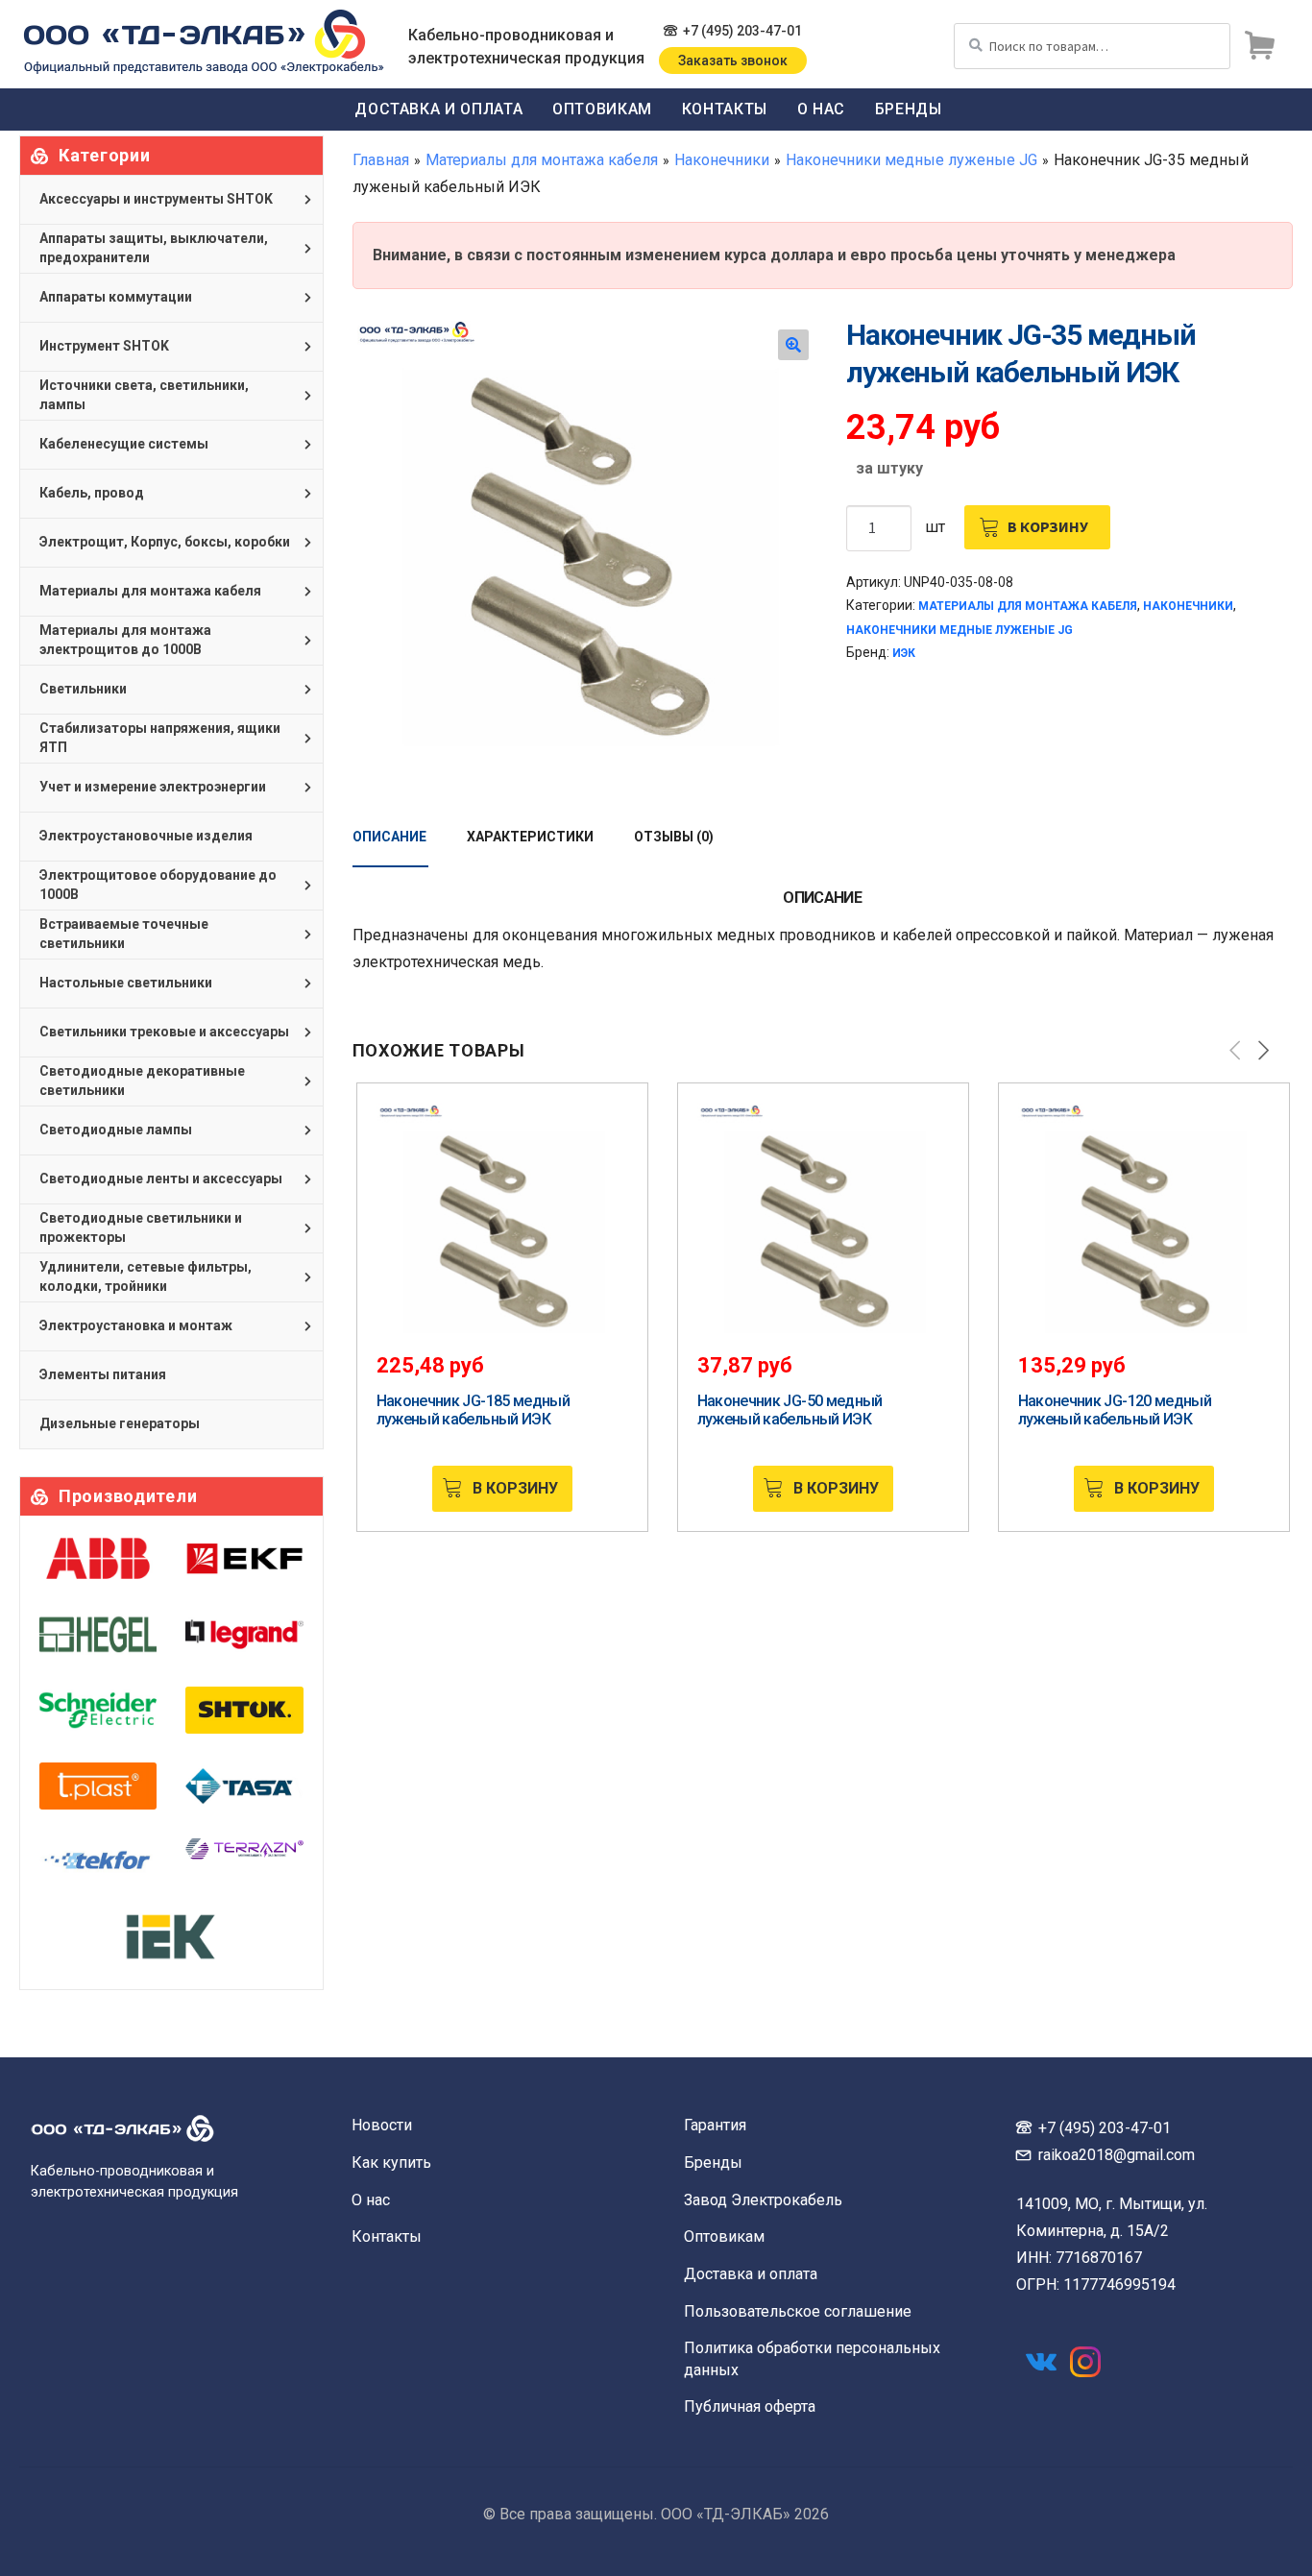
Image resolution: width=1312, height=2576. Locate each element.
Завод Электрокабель (763, 2200)
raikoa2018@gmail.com (1117, 2155)
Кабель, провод (92, 493)
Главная (381, 160)
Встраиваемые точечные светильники (124, 934)
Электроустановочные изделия (146, 836)
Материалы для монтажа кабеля (542, 160)
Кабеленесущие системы (124, 444)
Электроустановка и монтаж (136, 1325)
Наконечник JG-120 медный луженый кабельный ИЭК (1115, 1410)
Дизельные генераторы (120, 1423)
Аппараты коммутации (116, 297)
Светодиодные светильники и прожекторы (141, 1227)
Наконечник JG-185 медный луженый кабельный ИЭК (474, 1410)
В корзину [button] (515, 1488)
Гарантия (715, 2125)
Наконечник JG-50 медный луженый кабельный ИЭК (790, 1410)
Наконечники (722, 160)
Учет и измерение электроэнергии (153, 787)
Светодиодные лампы (116, 1130)
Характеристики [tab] (530, 837)
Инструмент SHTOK (104, 346)
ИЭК (904, 653)
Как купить (391, 2163)
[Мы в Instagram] (1085, 2362)
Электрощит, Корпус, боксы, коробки (165, 542)
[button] (793, 345)
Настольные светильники (126, 983)
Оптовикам (602, 109)
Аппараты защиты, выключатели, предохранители (154, 248)
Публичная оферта (750, 2406)
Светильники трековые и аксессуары (164, 1032)
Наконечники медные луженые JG (911, 160)
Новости (382, 2125)
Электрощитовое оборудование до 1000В (158, 885)
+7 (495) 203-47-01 (742, 31)
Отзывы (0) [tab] (674, 837)
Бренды (909, 109)
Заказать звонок (733, 61)
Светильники (83, 689)
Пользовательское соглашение (798, 2311)
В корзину (1048, 526)
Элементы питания (103, 1374)
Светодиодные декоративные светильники (142, 1081)
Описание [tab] (389, 837)
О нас (821, 109)
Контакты (725, 109)
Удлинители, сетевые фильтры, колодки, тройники (146, 1276)
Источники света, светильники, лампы (144, 395)
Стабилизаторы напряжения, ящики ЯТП (160, 738)
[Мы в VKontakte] (1041, 2362)
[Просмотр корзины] (1259, 46)
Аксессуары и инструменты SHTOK (156, 199)
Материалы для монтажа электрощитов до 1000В (125, 640)
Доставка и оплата (438, 109)
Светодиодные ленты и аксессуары (161, 1179)
